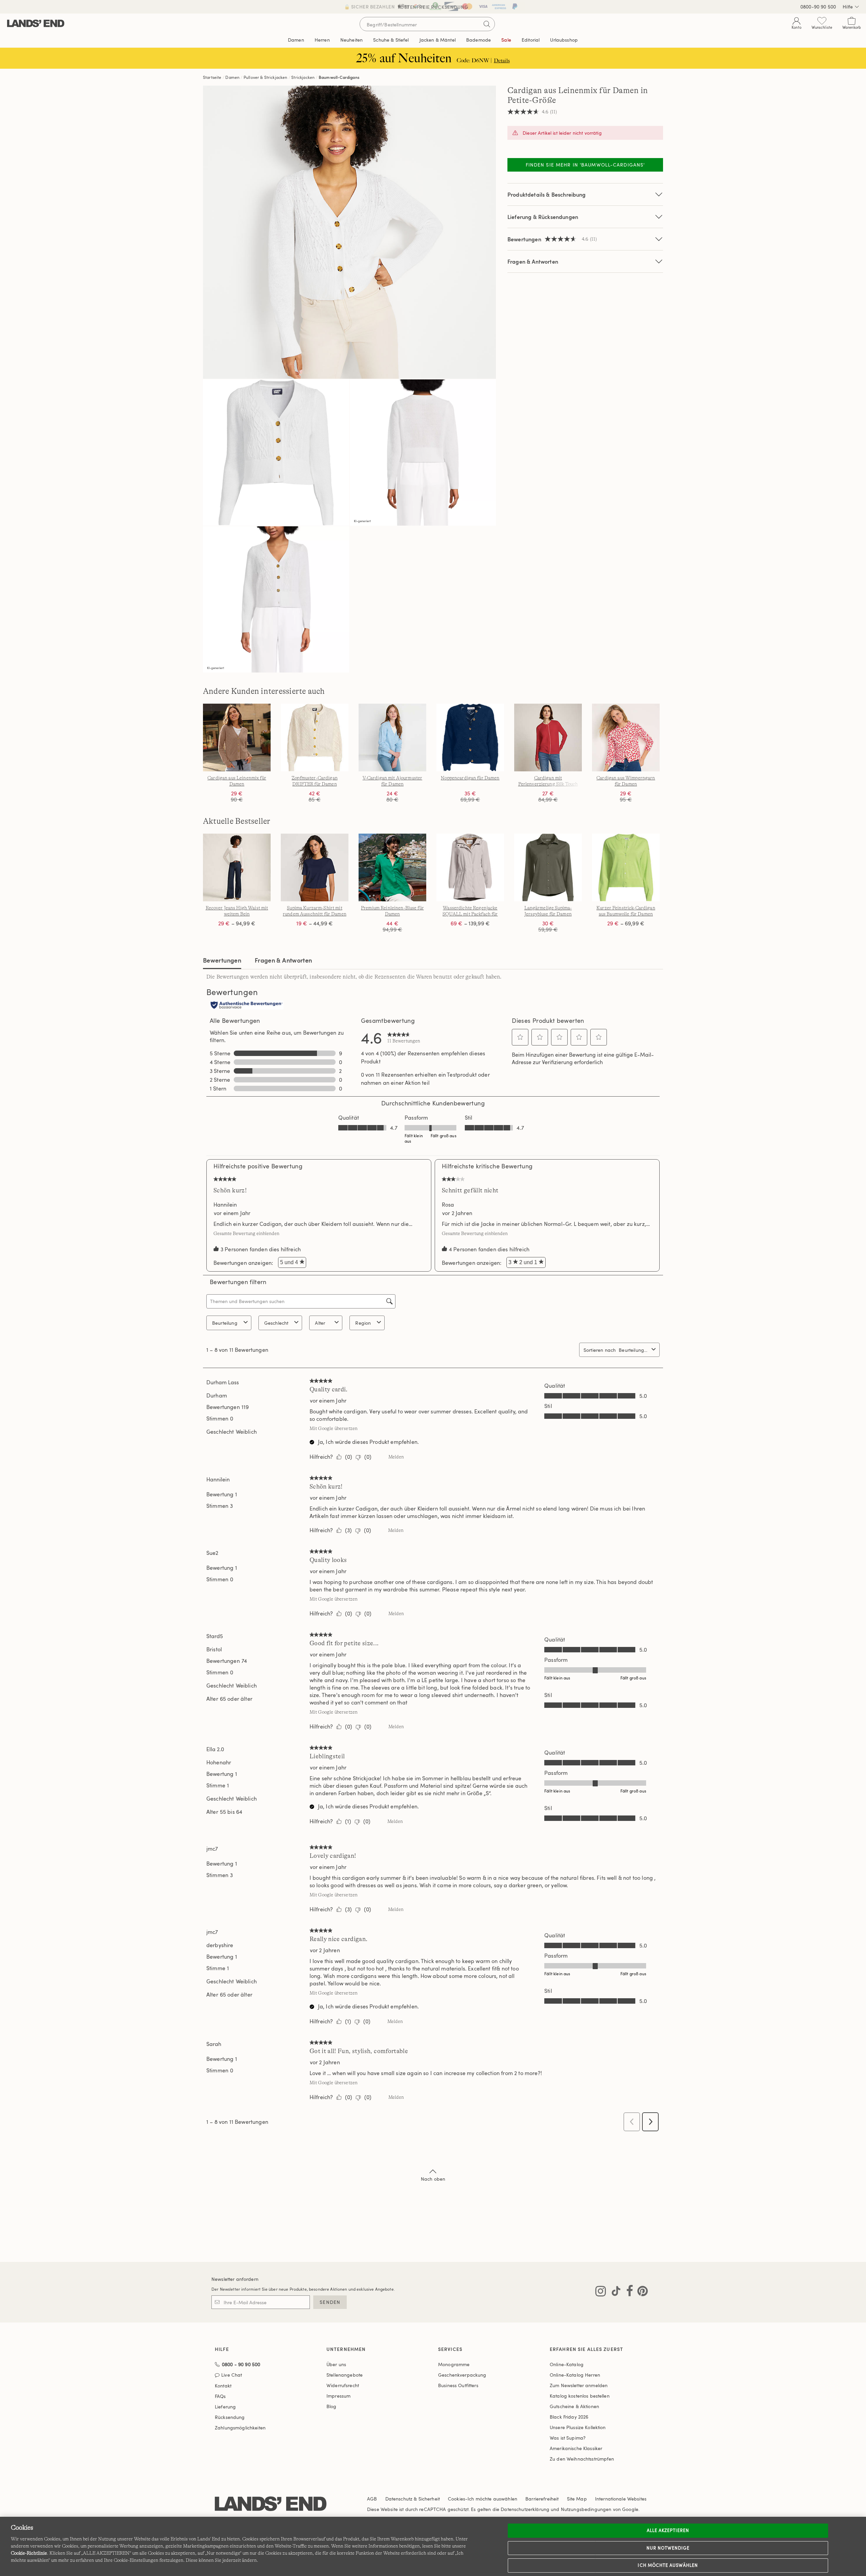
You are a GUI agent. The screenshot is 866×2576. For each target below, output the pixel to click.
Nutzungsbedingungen (586, 2509)
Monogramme (454, 2364)
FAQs (220, 2396)
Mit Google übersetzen (334, 1428)
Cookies (457, 2499)
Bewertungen (222, 960)
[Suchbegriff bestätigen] (487, 24)
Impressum (338, 2396)
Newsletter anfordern (235, 2279)
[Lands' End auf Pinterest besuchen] (641, 2292)
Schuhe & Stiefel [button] (391, 40)
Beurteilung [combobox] (225, 1323)
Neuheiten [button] (351, 40)
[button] (520, 1037)
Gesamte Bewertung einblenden (248, 1233)
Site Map (577, 2499)
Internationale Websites (621, 2499)
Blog (332, 2406)
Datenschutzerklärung (525, 2509)
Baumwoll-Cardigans (339, 77)
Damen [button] (296, 40)
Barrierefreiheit (542, 2499)
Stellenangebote (345, 2375)
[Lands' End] (36, 24)
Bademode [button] (478, 40)
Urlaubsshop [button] (564, 40)
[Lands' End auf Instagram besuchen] (601, 2292)
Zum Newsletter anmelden (579, 2385)
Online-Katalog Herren (575, 2375)
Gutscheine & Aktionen (574, 2406)
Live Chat (232, 2375)
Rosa (448, 1205)
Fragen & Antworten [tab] (283, 960)
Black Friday (569, 2417)
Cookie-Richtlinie (29, 2553)
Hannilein (225, 1205)
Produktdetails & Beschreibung (547, 194)
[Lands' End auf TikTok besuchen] (614, 2292)
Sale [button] (506, 40)
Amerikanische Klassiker (576, 2448)
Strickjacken (303, 77)
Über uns (336, 2364)
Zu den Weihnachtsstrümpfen (582, 2459)
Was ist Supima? (568, 2438)
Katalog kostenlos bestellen (580, 2396)
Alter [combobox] (320, 1323)
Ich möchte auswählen (668, 2565)
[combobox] (634, 1350)
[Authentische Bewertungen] (247, 1006)
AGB (372, 2499)
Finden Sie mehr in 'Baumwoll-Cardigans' (585, 165)
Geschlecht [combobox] (276, 1323)
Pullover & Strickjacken (266, 77)
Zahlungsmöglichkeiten (240, 2428)
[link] (404, 1037)
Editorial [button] (531, 40)
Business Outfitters (458, 2385)
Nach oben (433, 2179)
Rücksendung (230, 2417)
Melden (396, 1457)
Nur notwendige (668, 2548)
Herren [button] (322, 40)
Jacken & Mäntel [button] (438, 40)
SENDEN (330, 2302)
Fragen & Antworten (533, 261)
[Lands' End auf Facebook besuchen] (628, 2292)
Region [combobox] (363, 1323)
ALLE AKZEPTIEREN (668, 2530)
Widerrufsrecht (343, 2385)
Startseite (212, 77)
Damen (232, 77)
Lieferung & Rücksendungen (543, 217)
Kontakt (223, 2386)
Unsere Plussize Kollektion (578, 2427)
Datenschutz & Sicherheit (413, 2499)
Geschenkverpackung (462, 2375)
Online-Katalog (567, 2364)
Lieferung (225, 2407)
